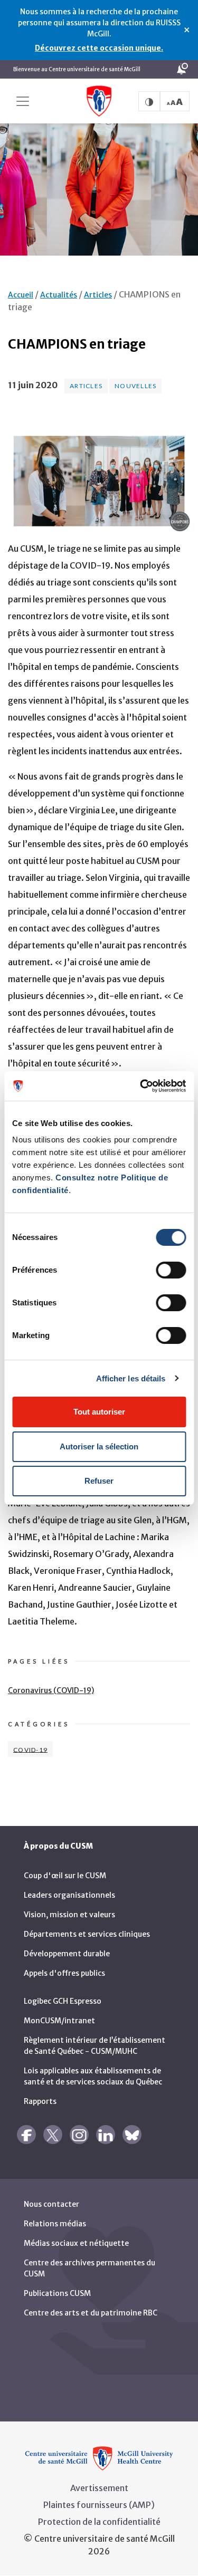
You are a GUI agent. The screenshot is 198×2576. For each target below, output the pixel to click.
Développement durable (67, 1954)
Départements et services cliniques (87, 1934)
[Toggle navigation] (23, 101)
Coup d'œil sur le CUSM (65, 1876)
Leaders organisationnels (69, 1895)
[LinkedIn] (106, 2135)
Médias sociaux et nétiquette (76, 2243)
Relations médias (55, 2224)
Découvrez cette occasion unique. (99, 48)
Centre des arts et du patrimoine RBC (91, 2313)
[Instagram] (79, 2135)
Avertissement (99, 2488)
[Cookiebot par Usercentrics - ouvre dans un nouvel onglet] (141, 1086)
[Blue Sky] (132, 2135)
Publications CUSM (57, 2293)
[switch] (171, 1270)
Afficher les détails (131, 1378)
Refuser (99, 1481)
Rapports (40, 2101)
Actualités (59, 295)
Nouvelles (135, 386)
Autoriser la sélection (99, 1446)
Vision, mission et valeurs (69, 1915)
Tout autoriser (99, 1412)
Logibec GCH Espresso (63, 2001)
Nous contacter (51, 2204)
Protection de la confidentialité (99, 2522)
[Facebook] (26, 2135)
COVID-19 (30, 1749)
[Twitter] (53, 2135)
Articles (98, 295)
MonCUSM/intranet (59, 2021)
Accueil (21, 295)
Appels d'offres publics (64, 1973)
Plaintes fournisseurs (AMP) (99, 2505)
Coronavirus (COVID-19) (51, 1690)
